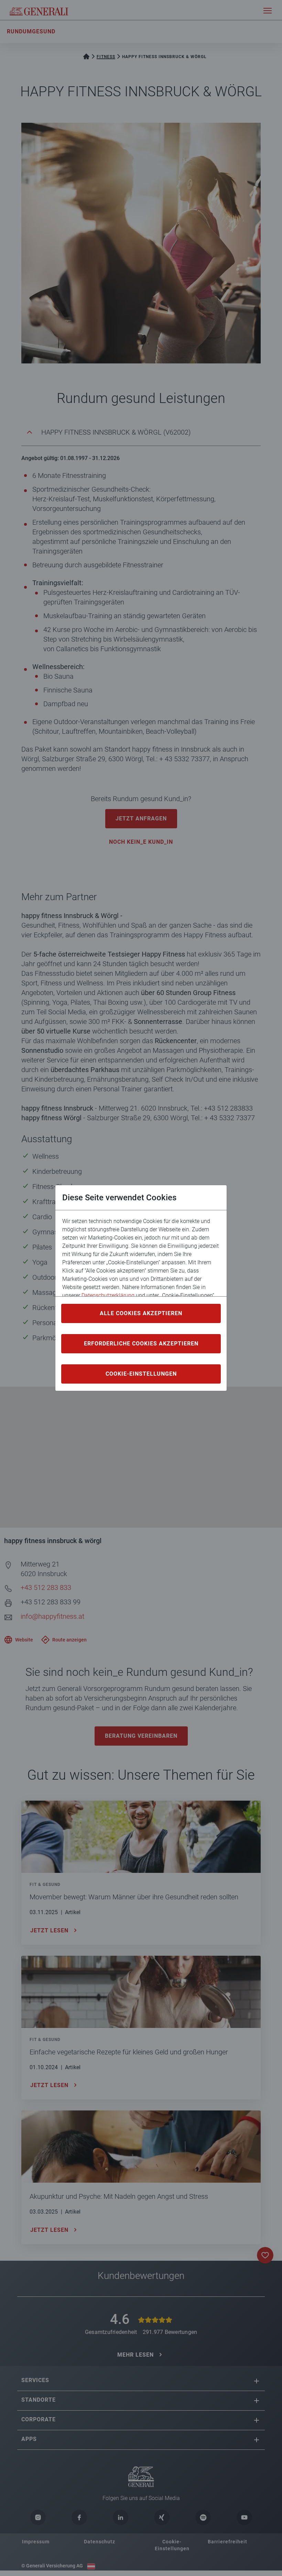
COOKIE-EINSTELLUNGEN (141, 1374)
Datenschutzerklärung (108, 1295)
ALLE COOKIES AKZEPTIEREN (141, 1313)
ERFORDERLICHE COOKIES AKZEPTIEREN (141, 1344)
